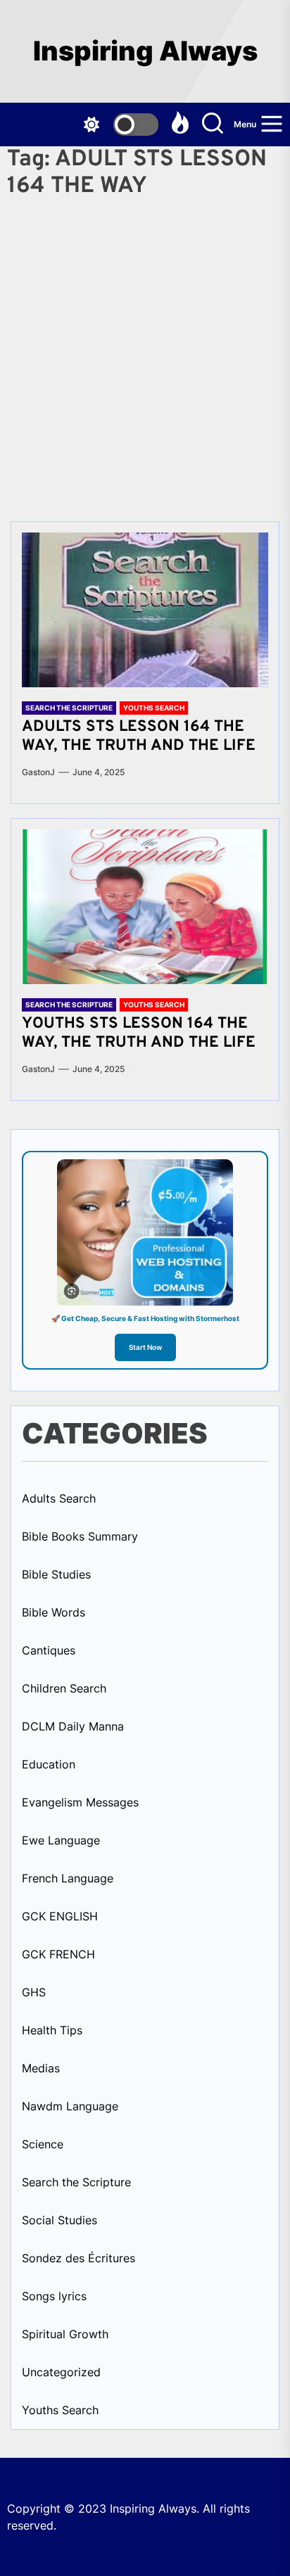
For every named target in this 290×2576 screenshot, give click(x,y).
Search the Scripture (69, 708)
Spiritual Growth (65, 2334)
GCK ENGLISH (60, 1916)
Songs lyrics (54, 2296)
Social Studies (59, 2220)
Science (43, 2144)
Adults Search (59, 1498)
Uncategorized (61, 2372)
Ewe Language (61, 1840)
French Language (68, 1878)
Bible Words (53, 1612)
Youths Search (154, 708)
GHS (34, 1992)
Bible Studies (56, 1574)
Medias (41, 2068)
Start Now (145, 1347)
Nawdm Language (70, 2106)
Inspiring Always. (156, 2508)
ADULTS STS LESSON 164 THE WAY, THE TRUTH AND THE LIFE (139, 736)
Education (49, 1764)
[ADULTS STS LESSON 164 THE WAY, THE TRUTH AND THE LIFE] (145, 610)
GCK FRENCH (58, 1954)
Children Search (64, 1688)
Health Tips (52, 2030)
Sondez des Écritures (78, 2258)
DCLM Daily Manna (73, 1726)
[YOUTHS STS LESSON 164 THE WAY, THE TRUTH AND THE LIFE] (145, 907)
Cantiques (49, 1650)
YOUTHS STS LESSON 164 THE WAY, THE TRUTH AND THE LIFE (139, 1033)
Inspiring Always (145, 51)
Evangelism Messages (80, 1802)
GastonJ (38, 772)
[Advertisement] (145, 355)
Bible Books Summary (80, 1536)
